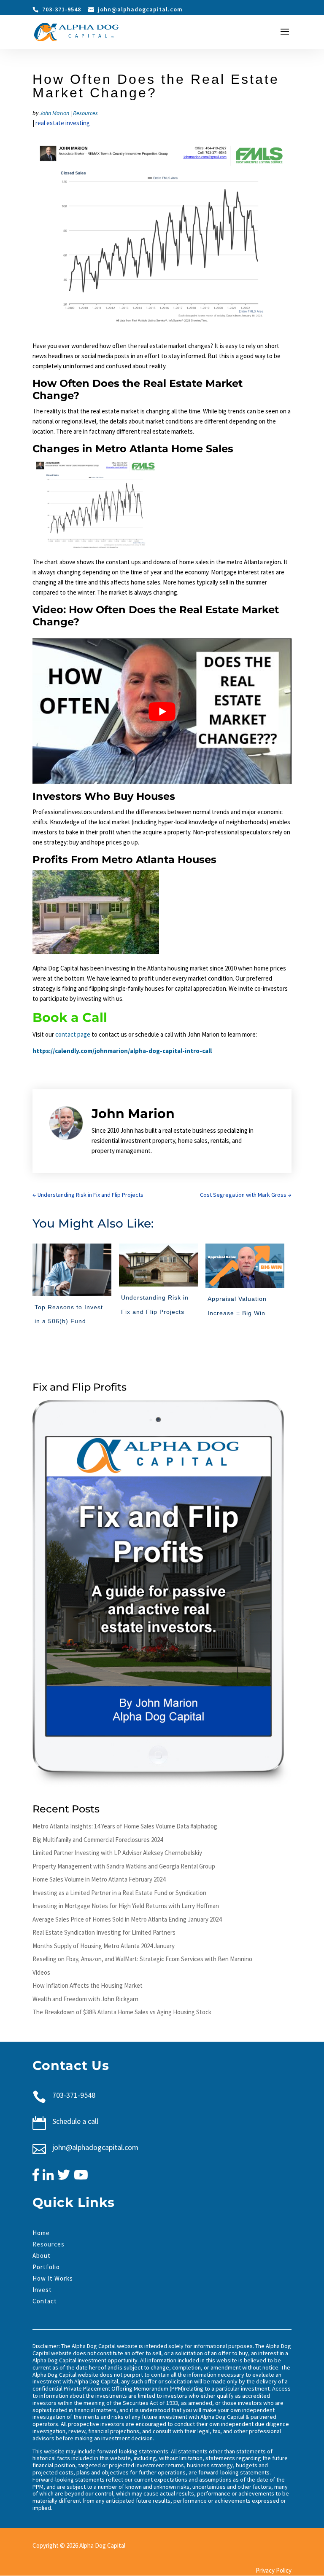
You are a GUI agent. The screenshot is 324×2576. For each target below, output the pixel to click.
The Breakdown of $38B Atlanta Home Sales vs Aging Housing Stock (122, 2012)
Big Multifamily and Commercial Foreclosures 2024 (98, 1840)
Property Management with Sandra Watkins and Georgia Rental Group (124, 1866)
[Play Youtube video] (162, 711)
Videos (41, 1972)
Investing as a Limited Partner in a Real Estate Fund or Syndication (119, 1893)
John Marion (54, 113)
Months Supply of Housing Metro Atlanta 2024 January (104, 1946)
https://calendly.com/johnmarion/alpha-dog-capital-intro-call (122, 1051)
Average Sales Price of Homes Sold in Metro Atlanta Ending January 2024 (127, 1919)
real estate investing (63, 123)
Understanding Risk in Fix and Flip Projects (88, 1195)
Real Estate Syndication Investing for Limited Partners (104, 1932)
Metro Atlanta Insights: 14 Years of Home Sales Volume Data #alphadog (125, 1826)
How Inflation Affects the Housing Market (88, 1985)
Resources (85, 113)
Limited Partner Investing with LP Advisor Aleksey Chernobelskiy (117, 1853)
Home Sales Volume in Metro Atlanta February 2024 (99, 1879)
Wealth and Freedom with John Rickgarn (85, 1999)
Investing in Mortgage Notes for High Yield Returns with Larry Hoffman (126, 1906)
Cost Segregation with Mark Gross (246, 1195)
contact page (73, 1034)
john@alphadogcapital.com (95, 2147)
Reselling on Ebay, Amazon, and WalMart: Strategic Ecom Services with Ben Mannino (142, 1959)
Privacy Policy (274, 2570)
